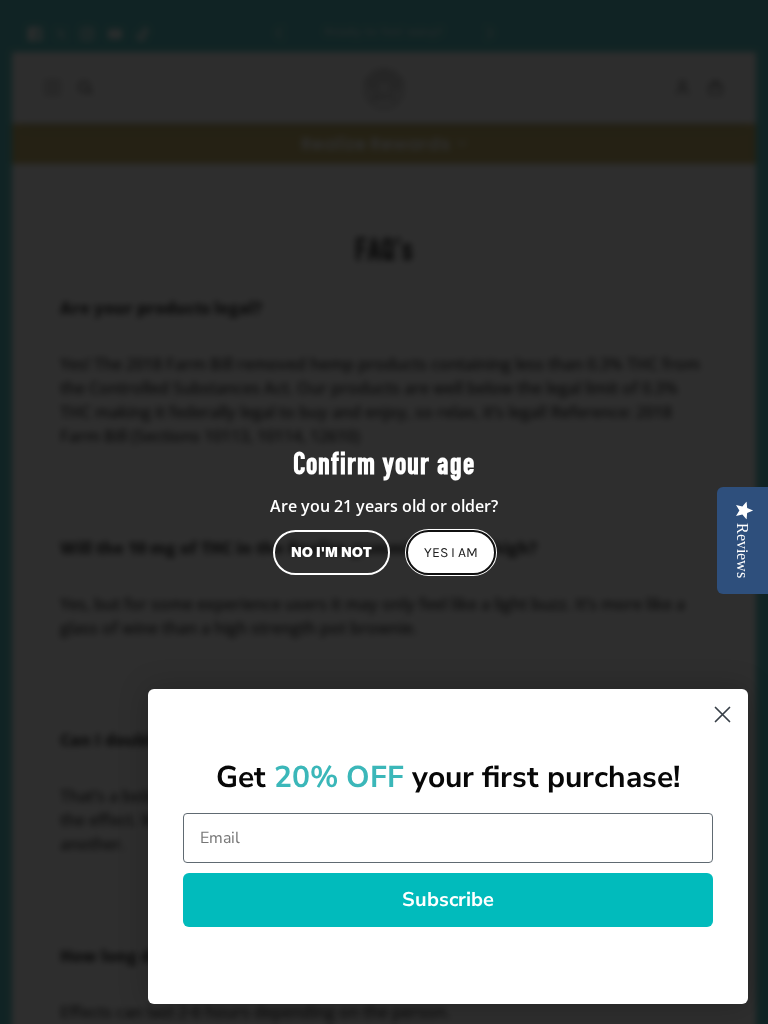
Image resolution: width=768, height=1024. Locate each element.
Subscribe (448, 899)
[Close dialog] (722, 714)
